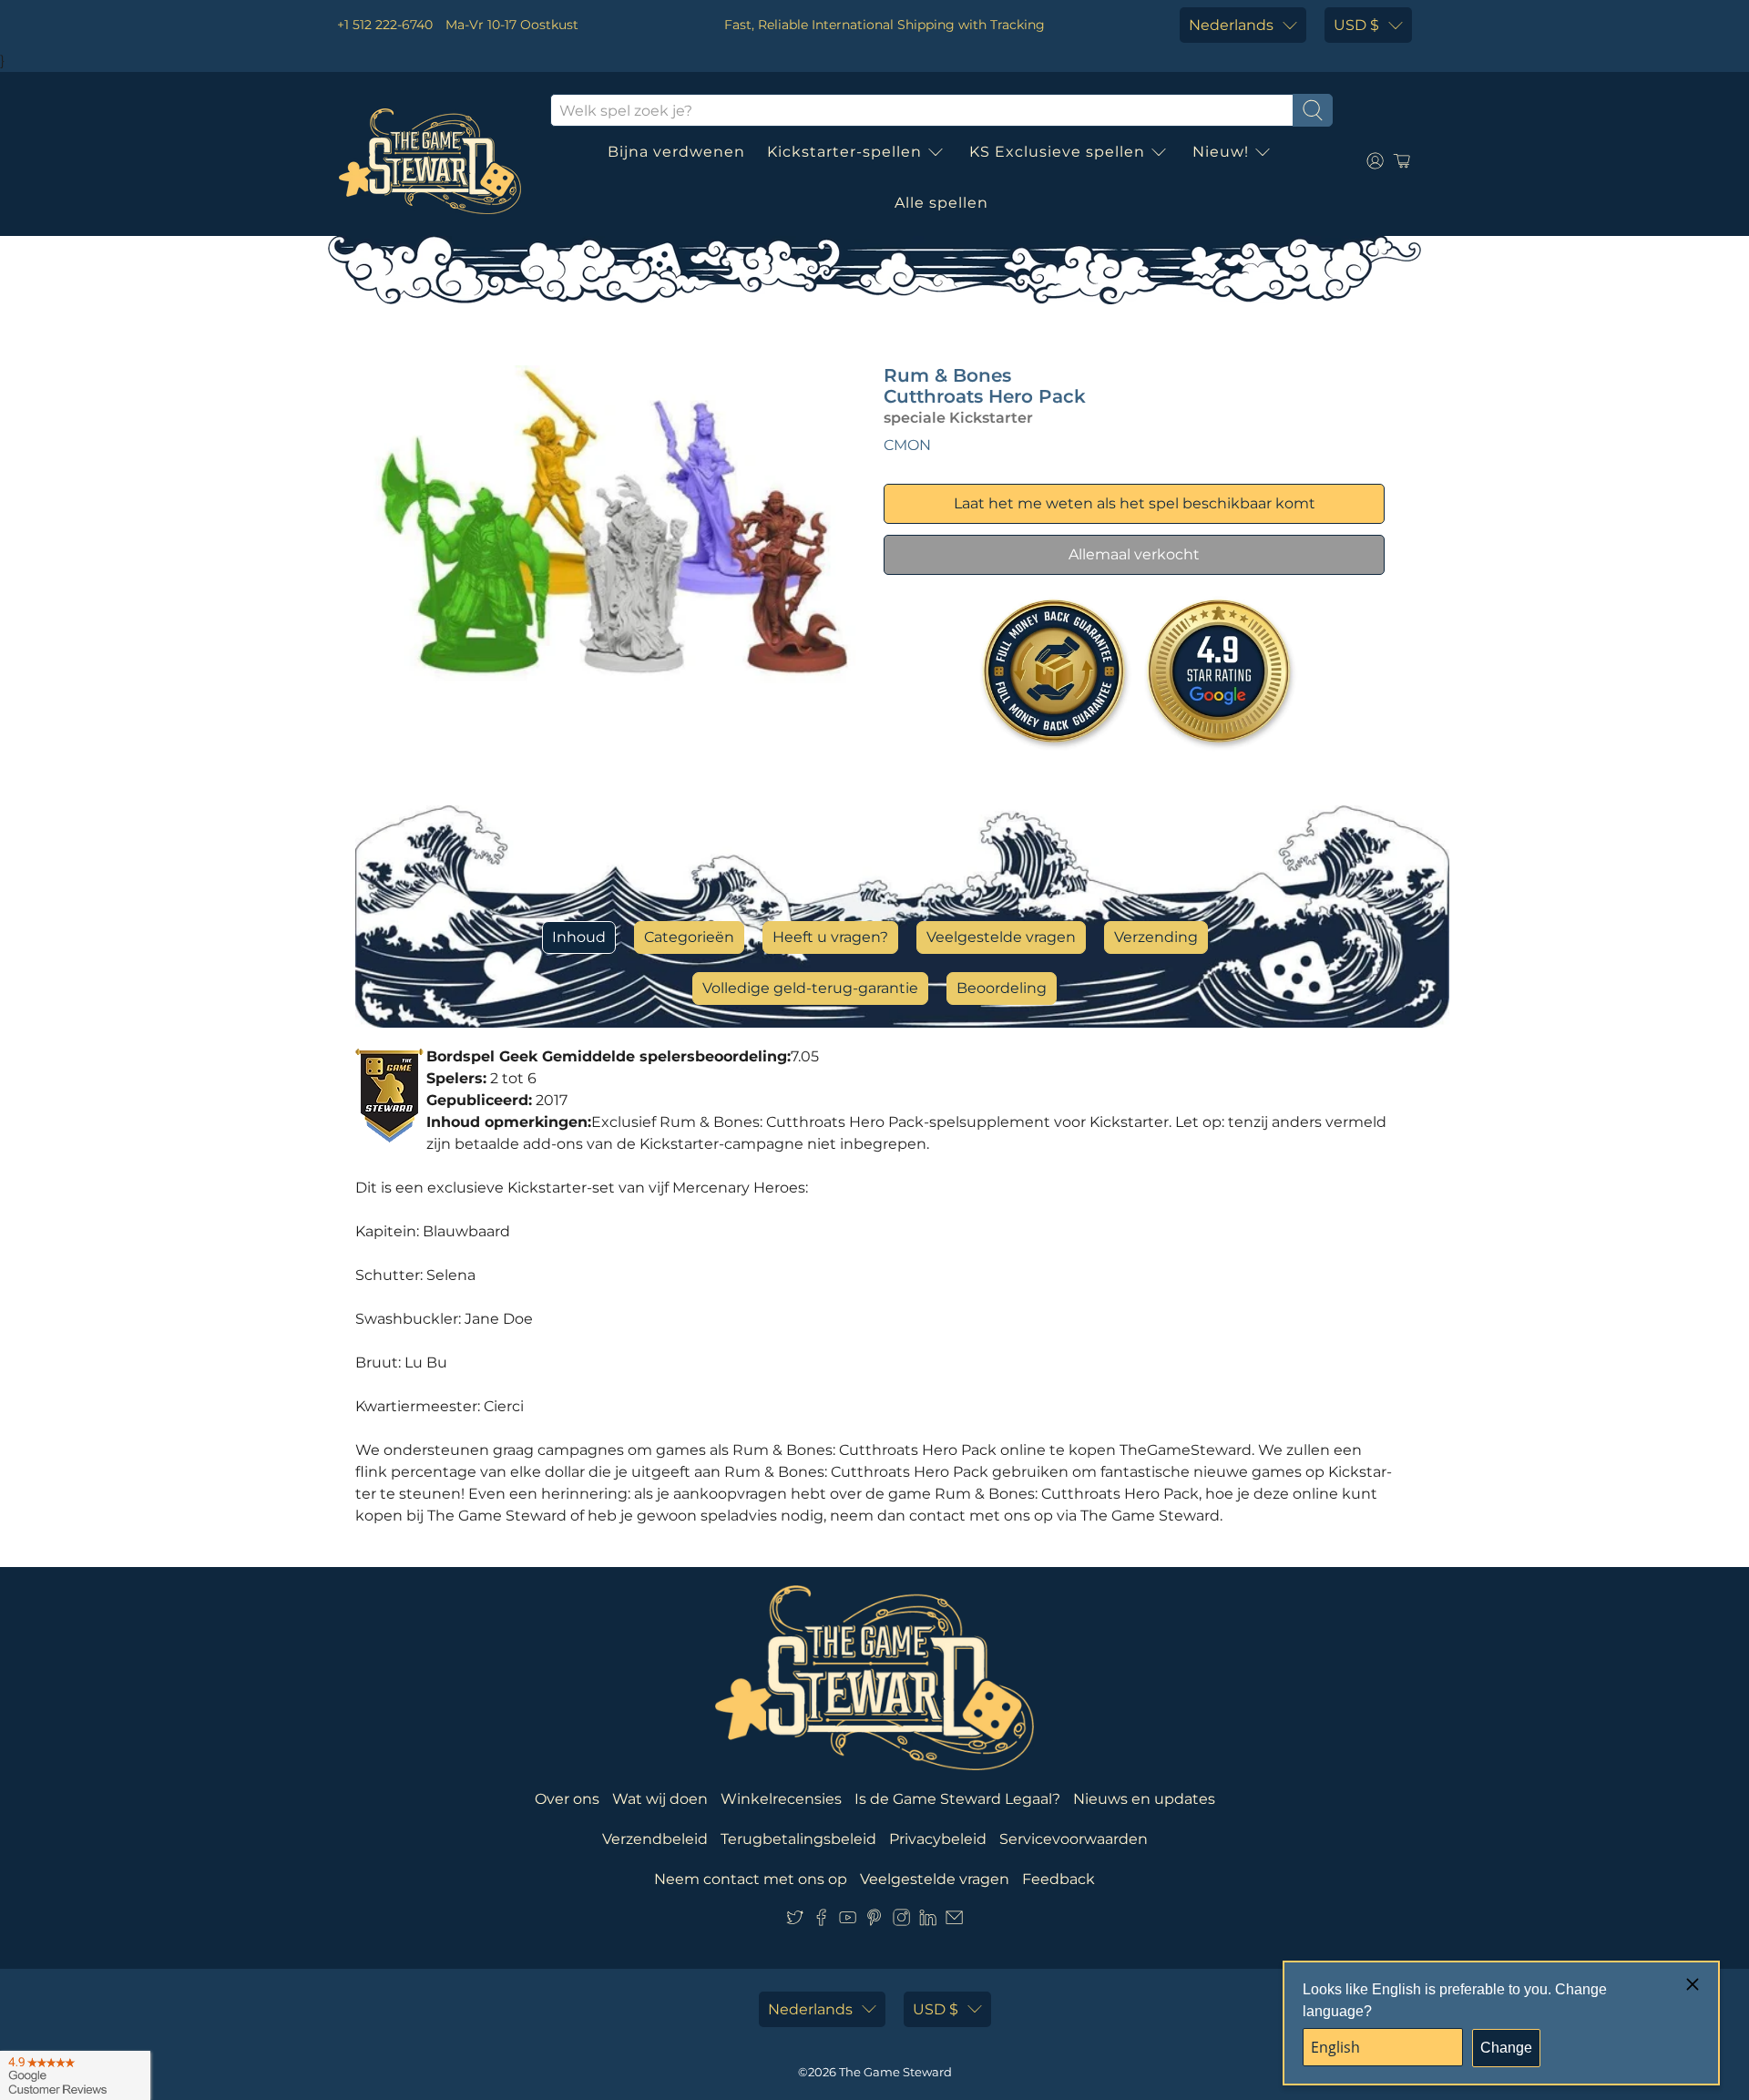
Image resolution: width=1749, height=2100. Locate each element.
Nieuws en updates (1144, 1799)
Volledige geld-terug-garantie (810, 988)
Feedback (1059, 1879)
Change (1506, 2048)
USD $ (1356, 25)
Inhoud (579, 937)
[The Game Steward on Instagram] (901, 1921)
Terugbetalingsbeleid (798, 1839)
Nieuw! (1221, 152)
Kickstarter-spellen (844, 152)
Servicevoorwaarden (1074, 1839)
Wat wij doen (660, 1799)
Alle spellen (941, 203)
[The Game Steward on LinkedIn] (928, 1921)
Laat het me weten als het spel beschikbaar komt (1135, 503)
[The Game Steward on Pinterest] (874, 1921)
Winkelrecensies (781, 1799)
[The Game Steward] (430, 161)
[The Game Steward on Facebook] (821, 1921)
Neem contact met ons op (751, 1879)
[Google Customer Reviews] (75, 2075)
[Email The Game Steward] (954, 1921)
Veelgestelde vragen (1001, 937)
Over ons (567, 1799)
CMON (907, 445)
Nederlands (1231, 25)
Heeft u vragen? (830, 937)
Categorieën (689, 937)
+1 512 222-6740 (385, 25)
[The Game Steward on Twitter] (795, 1921)
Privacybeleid (938, 1839)
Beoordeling (1002, 988)
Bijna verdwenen (676, 152)
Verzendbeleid (655, 1839)
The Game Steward (895, 2072)
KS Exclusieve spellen (1057, 152)
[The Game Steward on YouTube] (848, 1921)
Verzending (1156, 937)
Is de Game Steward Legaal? (957, 1799)
